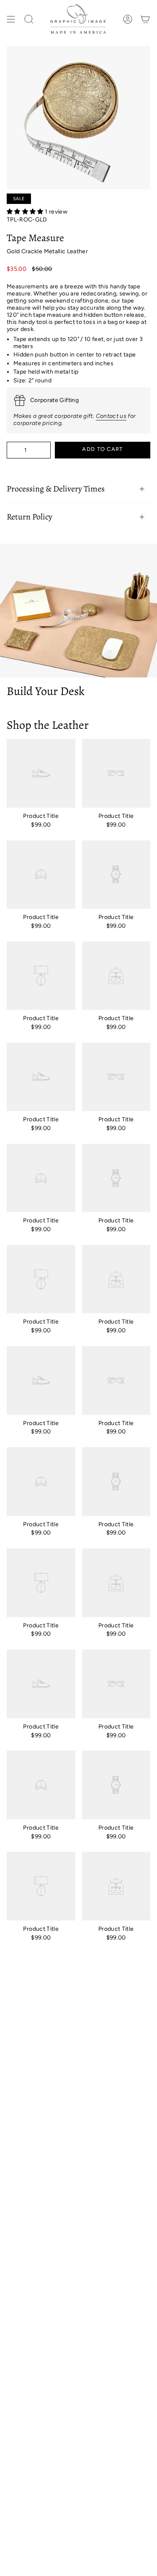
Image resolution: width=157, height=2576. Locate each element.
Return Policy (30, 517)
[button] (26, 212)
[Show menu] (11, 19)
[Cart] (145, 19)
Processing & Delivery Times (56, 489)
